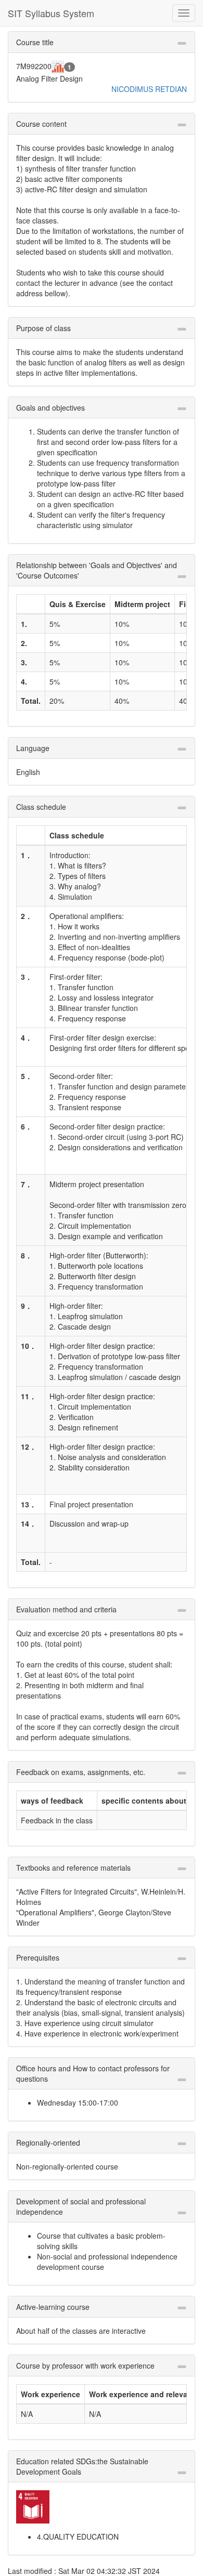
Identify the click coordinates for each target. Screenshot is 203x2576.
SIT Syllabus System (51, 13)
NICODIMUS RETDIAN (149, 89)
